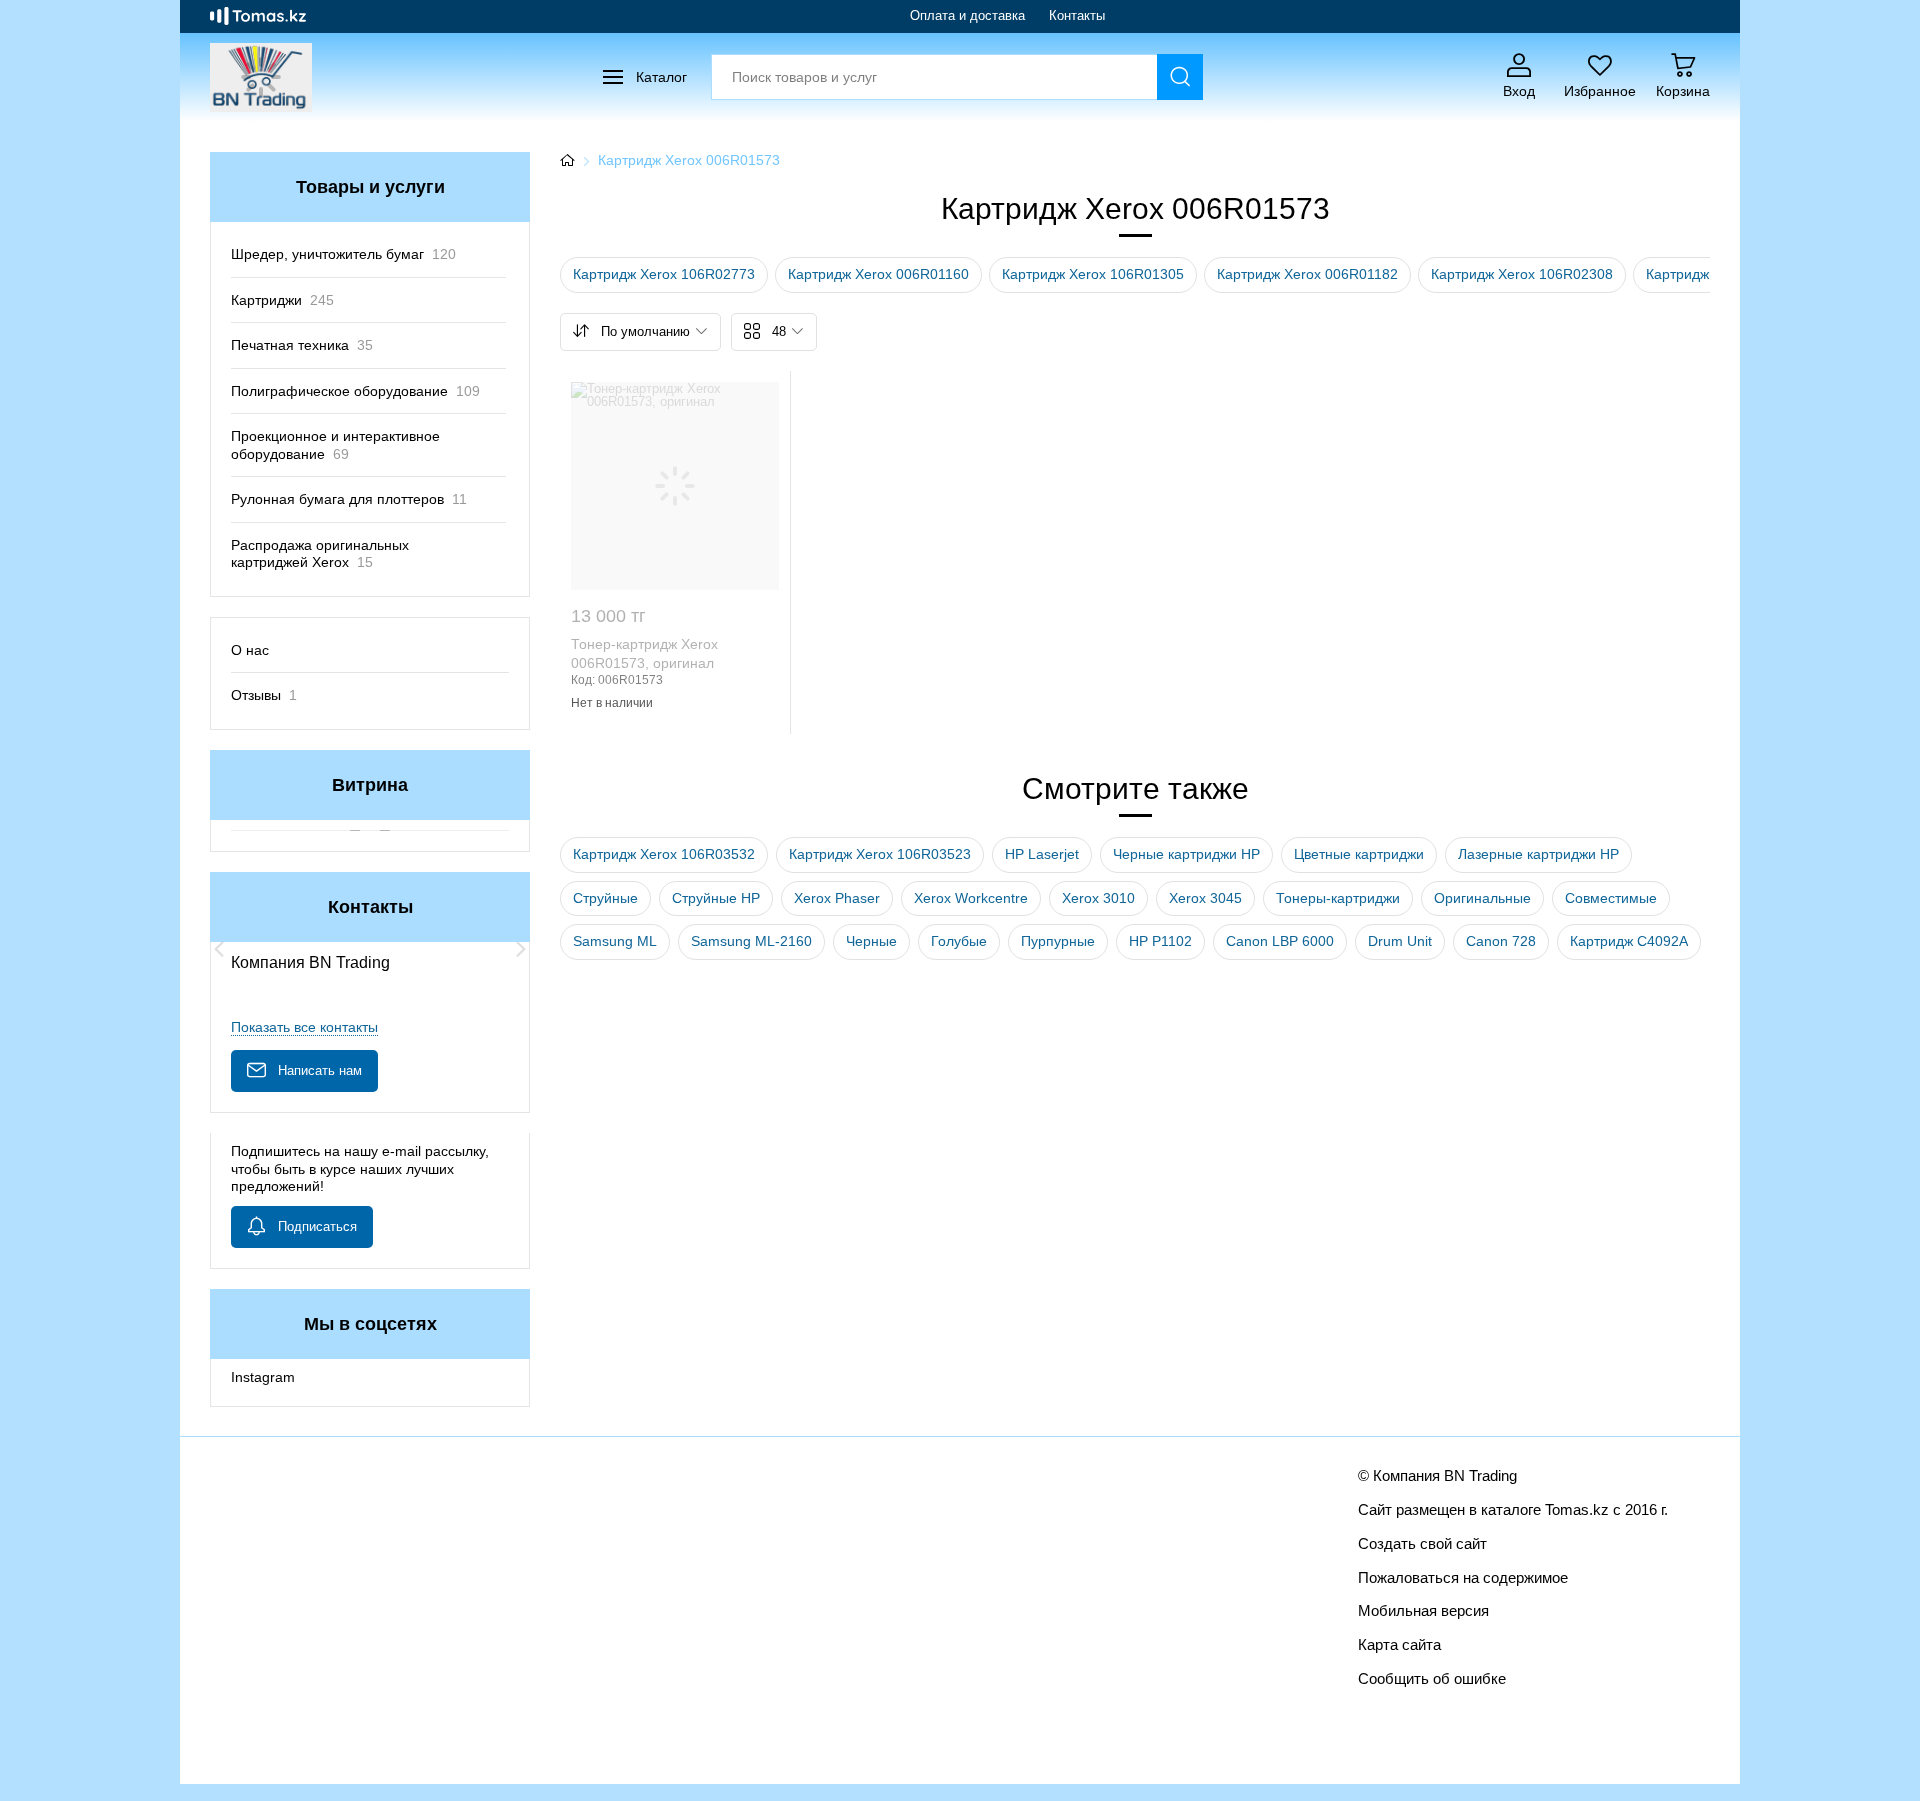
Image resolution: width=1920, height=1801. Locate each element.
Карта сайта (1399, 1644)
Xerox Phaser (837, 898)
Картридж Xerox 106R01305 (1093, 274)
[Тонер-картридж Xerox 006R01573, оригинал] (675, 486)
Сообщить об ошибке (1432, 1678)
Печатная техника (302, 345)
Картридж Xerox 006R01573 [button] (689, 160)
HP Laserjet (1042, 854)
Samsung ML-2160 (751, 941)
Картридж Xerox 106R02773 (664, 274)
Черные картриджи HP (1186, 854)
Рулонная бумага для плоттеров (349, 499)
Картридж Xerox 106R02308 (1522, 274)
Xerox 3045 (1205, 898)
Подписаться (317, 1226)
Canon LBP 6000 (1280, 941)
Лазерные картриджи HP (1538, 854)
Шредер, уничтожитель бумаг (343, 254)
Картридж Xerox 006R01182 (1307, 274)
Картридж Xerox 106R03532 (664, 854)
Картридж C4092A (1629, 941)
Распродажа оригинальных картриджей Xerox (320, 554)
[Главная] (567, 161)
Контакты (1077, 15)
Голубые (959, 941)
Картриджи (282, 300)
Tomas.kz (1577, 1509)
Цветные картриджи (1359, 854)
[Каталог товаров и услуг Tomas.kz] (258, 16)
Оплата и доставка (967, 15)
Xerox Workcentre (971, 898)
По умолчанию (645, 331)
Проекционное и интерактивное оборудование (335, 445)
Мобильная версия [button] (1423, 1610)
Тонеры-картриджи (1338, 898)
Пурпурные (1058, 941)
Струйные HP (716, 898)
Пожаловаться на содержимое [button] (1463, 1577)
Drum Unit (1400, 941)
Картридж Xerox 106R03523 (880, 854)
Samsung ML (615, 941)
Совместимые (1611, 898)
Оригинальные (1482, 898)
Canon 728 (1501, 941)
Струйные (605, 898)
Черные (871, 941)
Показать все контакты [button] (304, 1027)
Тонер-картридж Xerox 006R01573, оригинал (644, 653)
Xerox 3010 (1098, 898)
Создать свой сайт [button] (1422, 1543)
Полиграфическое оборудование (355, 391)
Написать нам (320, 1070)
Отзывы (264, 695)
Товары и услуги (370, 187)
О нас (250, 650)
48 (779, 331)
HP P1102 (1160, 941)
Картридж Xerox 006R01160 (878, 274)
